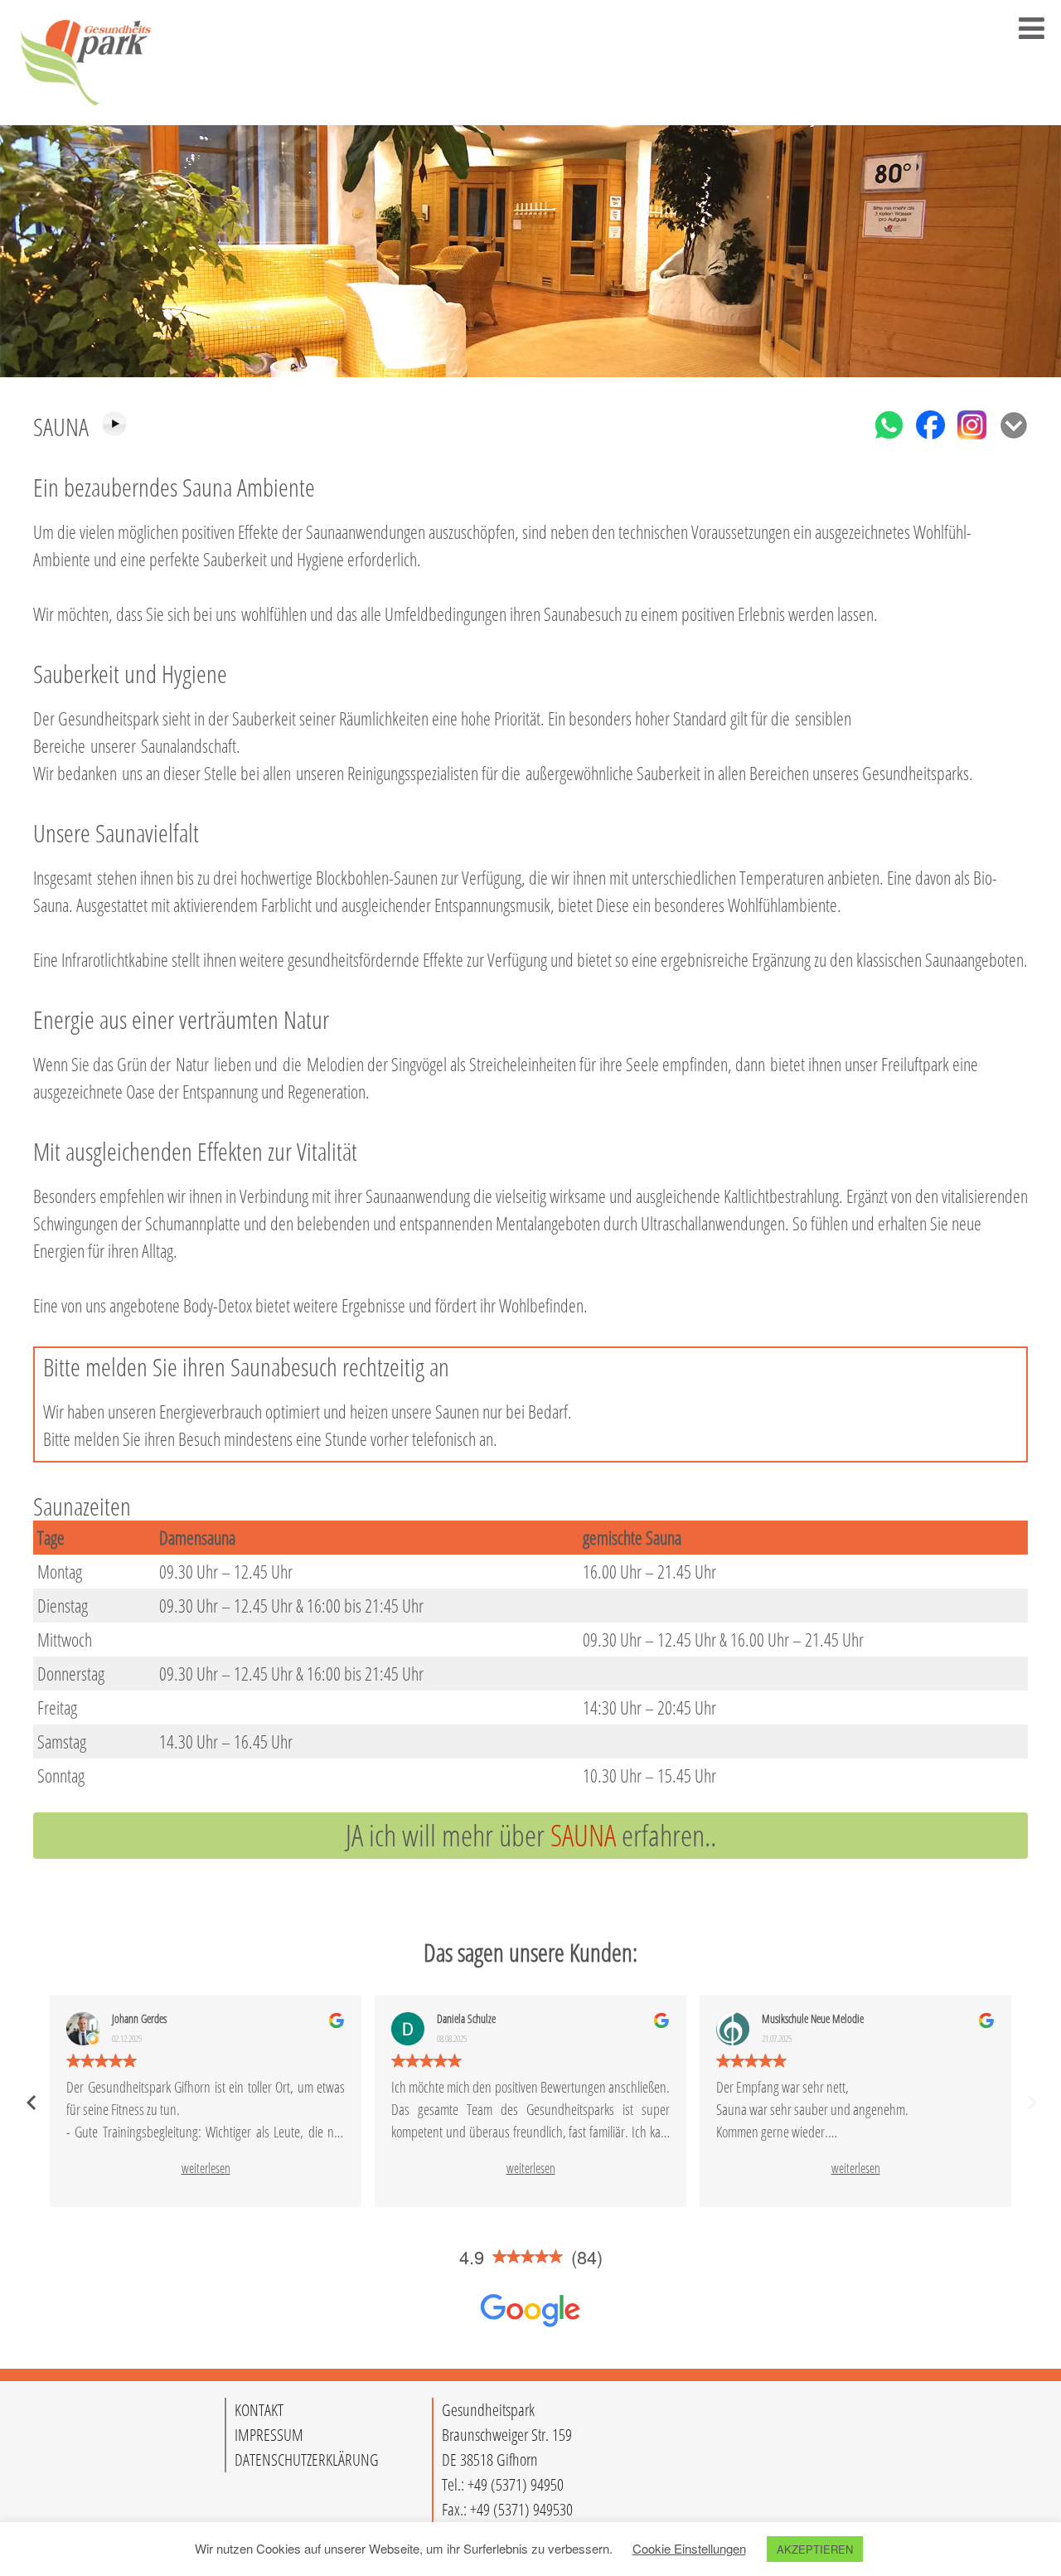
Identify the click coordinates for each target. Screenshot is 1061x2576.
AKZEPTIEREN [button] (815, 2549)
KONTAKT (259, 2410)
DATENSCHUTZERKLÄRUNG (307, 2460)
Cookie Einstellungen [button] (689, 2548)
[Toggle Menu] (1032, 28)
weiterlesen (206, 2168)
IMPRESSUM (269, 2435)
